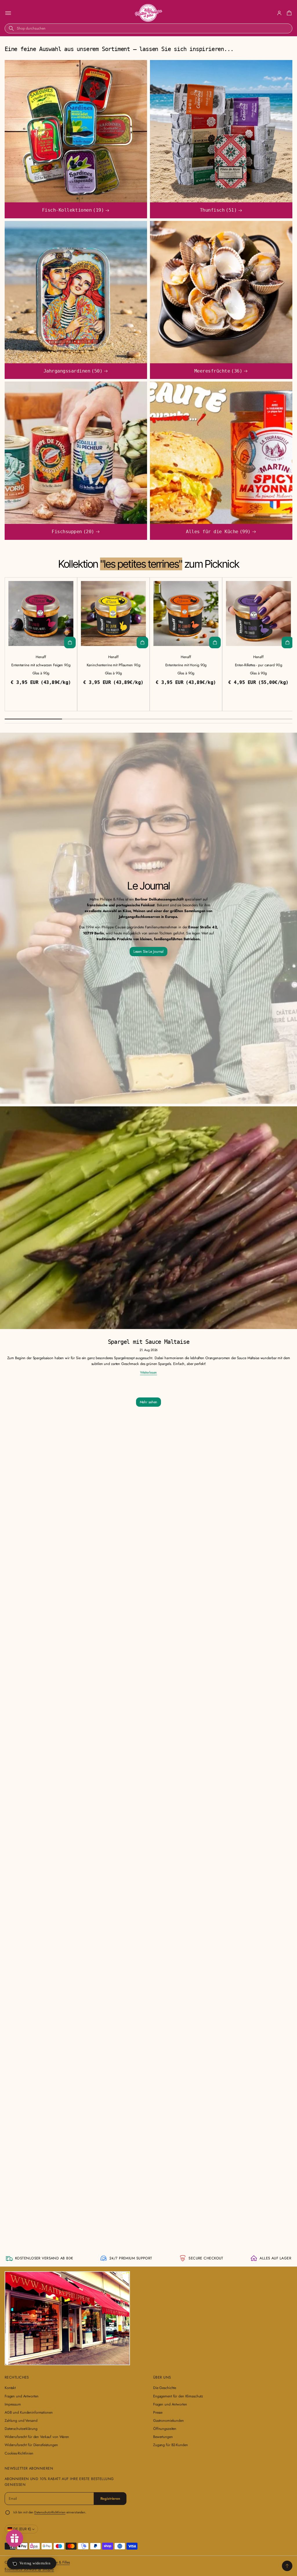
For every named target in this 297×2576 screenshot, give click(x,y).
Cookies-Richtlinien (19, 2453)
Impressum (13, 2404)
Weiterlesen (149, 1373)
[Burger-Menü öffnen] (8, 13)
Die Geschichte (165, 2388)
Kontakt (10, 2388)
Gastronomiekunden (169, 2421)
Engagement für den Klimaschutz (178, 2396)
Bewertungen (163, 2437)
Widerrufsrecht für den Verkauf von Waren (37, 2437)
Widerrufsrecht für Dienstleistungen (31, 2445)
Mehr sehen (149, 1402)
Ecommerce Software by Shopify (29, 2569)
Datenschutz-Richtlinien (50, 2512)
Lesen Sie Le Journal (148, 952)
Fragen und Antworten (21, 2396)
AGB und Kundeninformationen (29, 2412)
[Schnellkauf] (70, 642)
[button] (288, 13)
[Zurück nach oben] (287, 2566)
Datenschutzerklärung (21, 2429)
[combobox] (148, 28)
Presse (158, 2412)
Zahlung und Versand (21, 2421)
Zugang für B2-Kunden (170, 2445)
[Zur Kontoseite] (279, 13)
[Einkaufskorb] (288, 13)
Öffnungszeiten (165, 2429)
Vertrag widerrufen (35, 2563)
